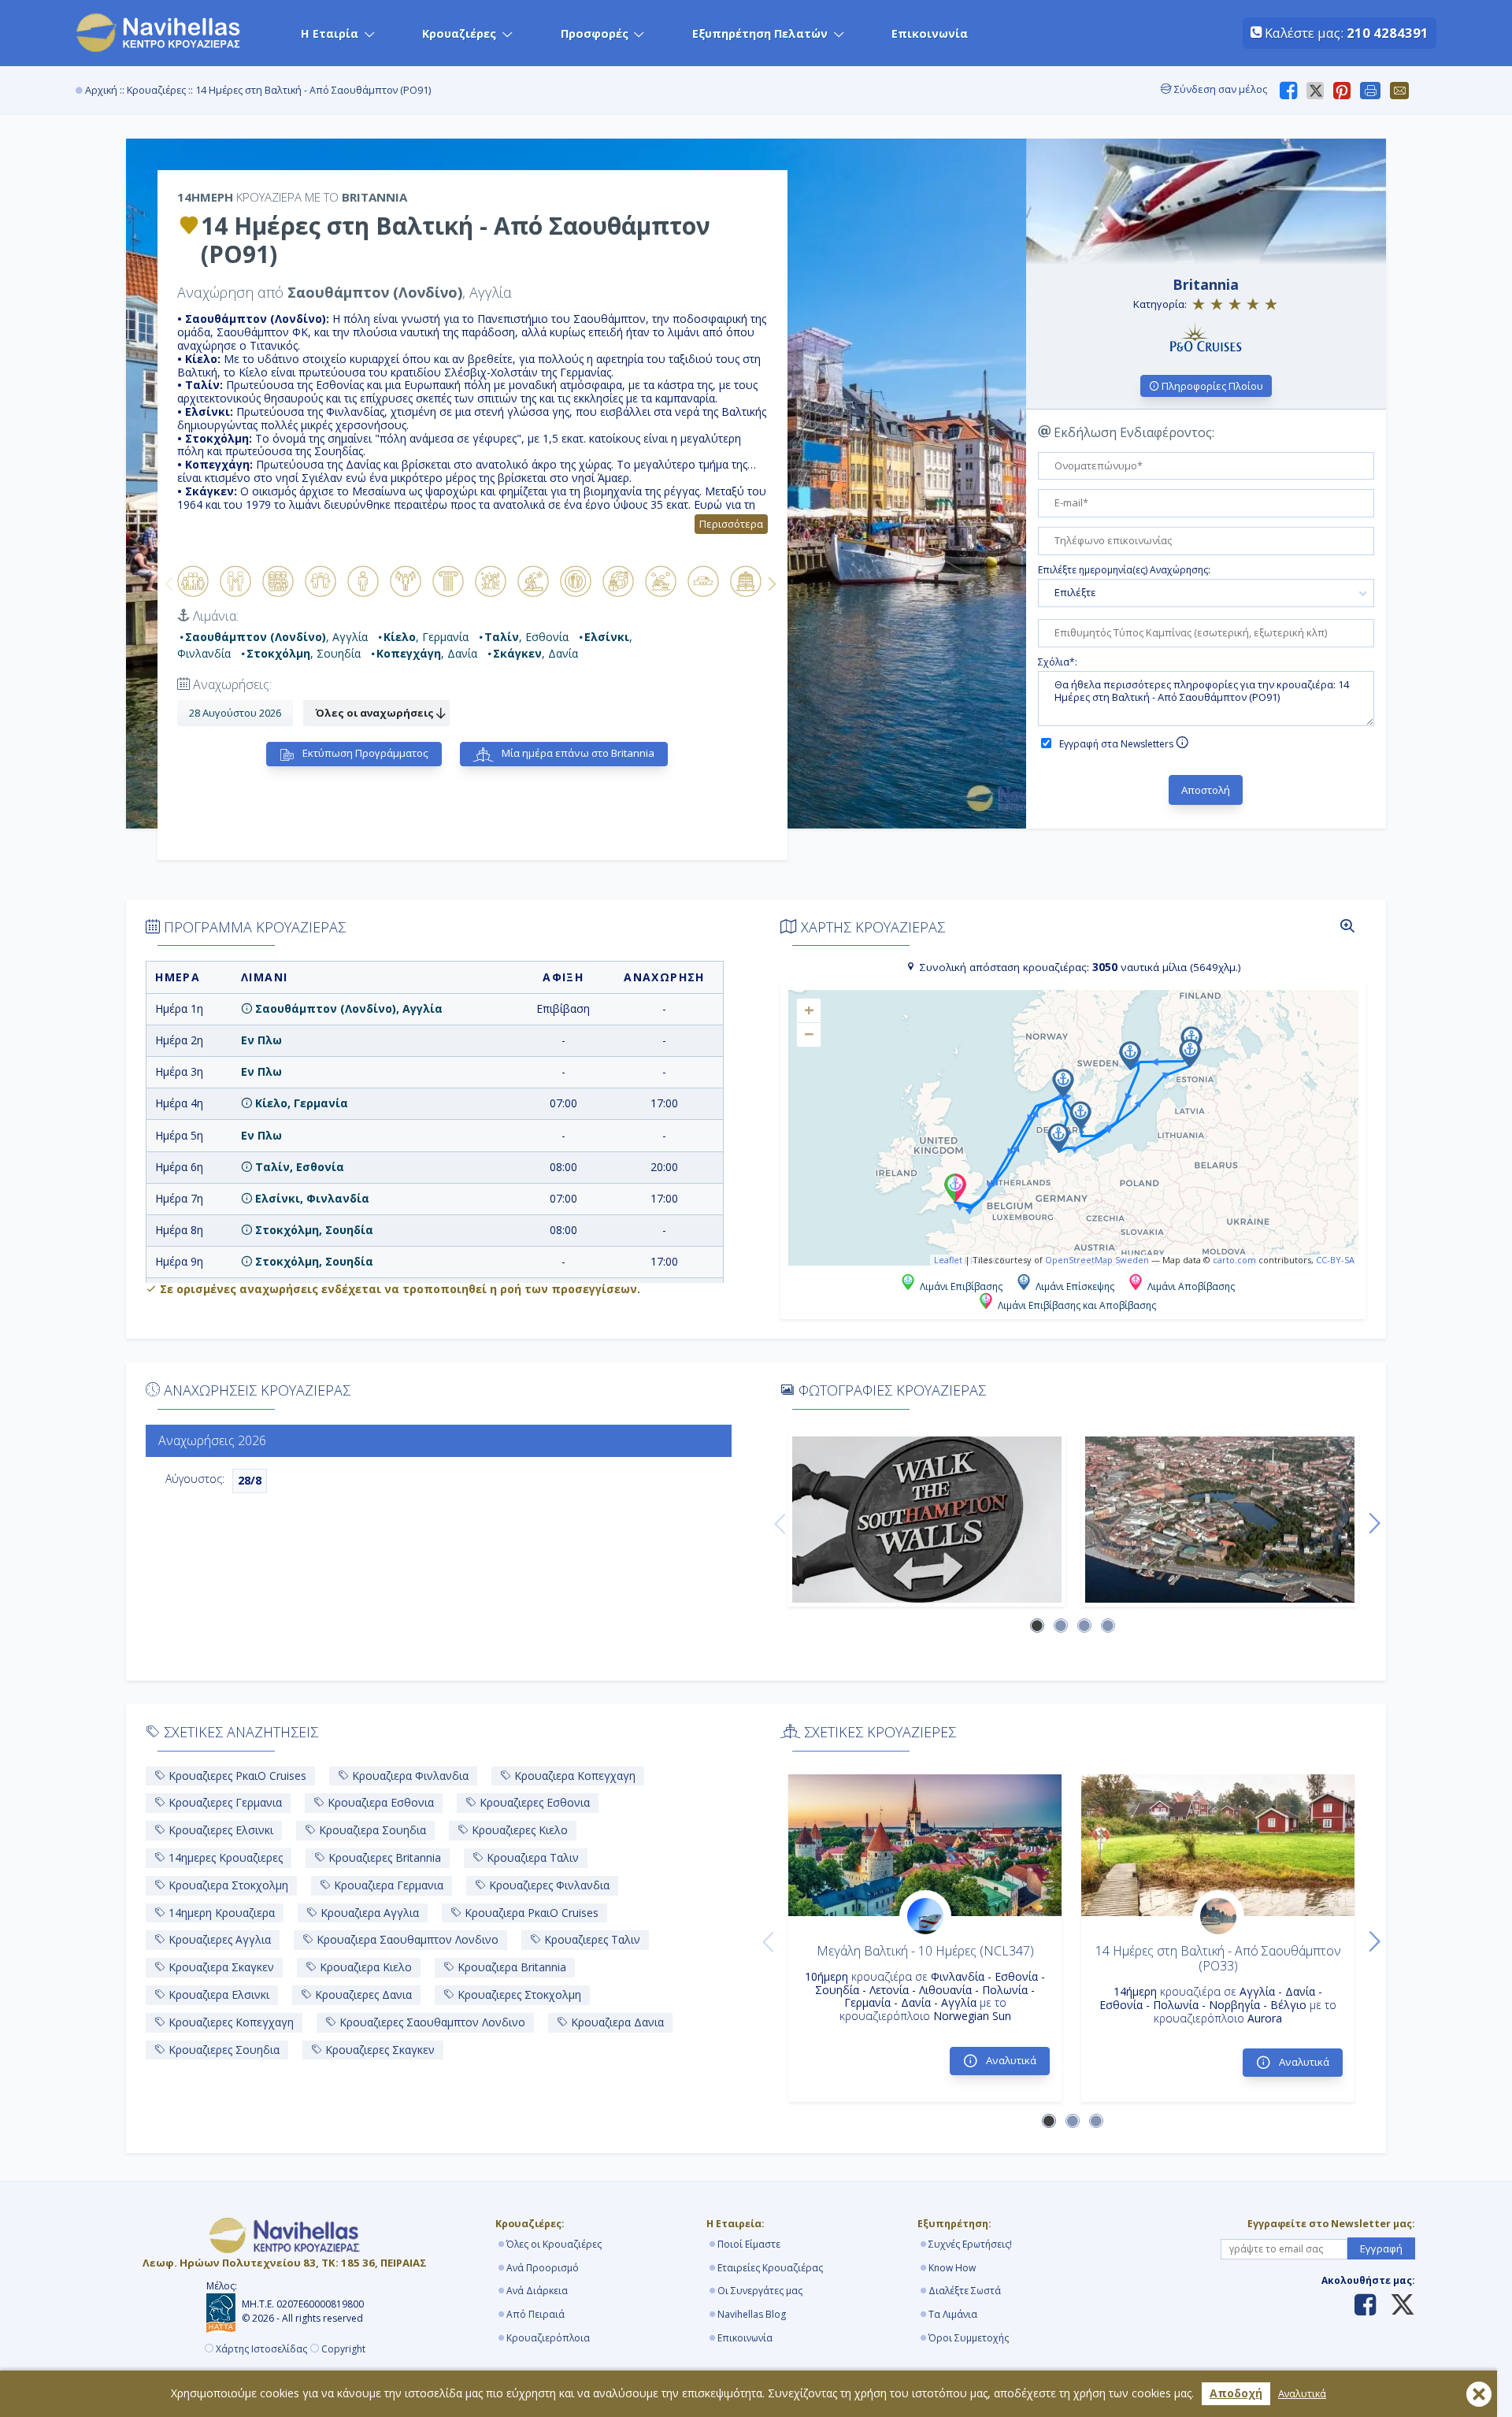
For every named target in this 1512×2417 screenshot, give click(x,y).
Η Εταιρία (330, 33)
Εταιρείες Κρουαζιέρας (770, 2268)
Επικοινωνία (930, 33)
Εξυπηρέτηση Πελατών (760, 33)
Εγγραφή (1381, 2248)
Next (772, 584)
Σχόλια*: (1058, 662)
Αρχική (101, 90)
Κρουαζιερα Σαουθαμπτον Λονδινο (406, 1939)
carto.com (1234, 1260)
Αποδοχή (1236, 2393)
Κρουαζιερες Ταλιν (591, 1939)
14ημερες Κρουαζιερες (224, 1857)
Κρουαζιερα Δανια (616, 2022)
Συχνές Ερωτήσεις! (970, 2244)
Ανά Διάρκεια (537, 2291)
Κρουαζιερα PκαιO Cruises (530, 1913)
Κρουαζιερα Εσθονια (379, 1802)
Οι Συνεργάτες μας (760, 2291)
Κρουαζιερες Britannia (383, 1857)
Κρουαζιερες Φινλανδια (548, 1885)
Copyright (343, 2349)
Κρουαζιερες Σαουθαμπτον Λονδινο (431, 2022)
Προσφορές (595, 33)
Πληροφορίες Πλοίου (1211, 386)
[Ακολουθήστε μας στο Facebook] (1365, 2306)
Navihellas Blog (752, 2314)
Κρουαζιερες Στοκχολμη (518, 1994)
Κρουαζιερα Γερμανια (387, 1885)
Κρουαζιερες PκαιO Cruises (236, 1776)
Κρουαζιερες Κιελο (518, 1830)
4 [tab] (1109, 1626)
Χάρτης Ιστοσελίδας (261, 2349)
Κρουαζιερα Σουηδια (371, 1830)
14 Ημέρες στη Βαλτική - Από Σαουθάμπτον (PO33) (1218, 1958)
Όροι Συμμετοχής (969, 2338)
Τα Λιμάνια (953, 2314)
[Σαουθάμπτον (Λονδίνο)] (927, 1520)
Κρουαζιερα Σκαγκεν (220, 1967)
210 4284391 (1388, 33)
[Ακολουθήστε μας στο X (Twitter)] (1397, 2306)
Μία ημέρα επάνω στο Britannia (577, 753)
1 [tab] (1038, 1626)
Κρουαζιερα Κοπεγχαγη (573, 1776)
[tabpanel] (927, 1520)
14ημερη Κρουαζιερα (220, 1913)
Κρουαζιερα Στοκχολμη (227, 1885)
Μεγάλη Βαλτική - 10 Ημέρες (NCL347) (925, 1951)
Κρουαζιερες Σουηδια (222, 2050)
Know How (952, 2268)
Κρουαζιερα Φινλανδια (409, 1776)
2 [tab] (1062, 1626)
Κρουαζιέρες (459, 33)
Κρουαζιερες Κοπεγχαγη (230, 2022)
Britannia (1206, 284)
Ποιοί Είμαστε (749, 2244)
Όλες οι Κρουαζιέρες (554, 2244)
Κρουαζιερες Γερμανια (224, 1802)
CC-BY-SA (1335, 1260)
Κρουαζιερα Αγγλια (368, 1913)
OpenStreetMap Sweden (1097, 1260)
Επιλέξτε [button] (1075, 592)
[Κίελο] (1220, 1520)
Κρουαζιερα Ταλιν (531, 1857)
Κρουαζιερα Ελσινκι (217, 1994)
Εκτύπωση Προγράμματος (364, 753)
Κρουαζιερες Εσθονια (533, 1802)
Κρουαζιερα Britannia (510, 1967)
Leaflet (948, 1260)
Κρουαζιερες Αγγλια (218, 1939)
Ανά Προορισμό (543, 2268)
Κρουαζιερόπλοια (548, 2338)
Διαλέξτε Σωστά (965, 2291)
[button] (955, 1187)
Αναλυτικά (1302, 2394)
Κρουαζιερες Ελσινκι (219, 1830)
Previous (169, 584)
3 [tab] (1085, 1626)
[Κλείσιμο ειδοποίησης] (1479, 2394)
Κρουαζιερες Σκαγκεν (378, 2050)
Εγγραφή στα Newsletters (1117, 743)
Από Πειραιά (535, 2314)
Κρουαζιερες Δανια (362, 1994)
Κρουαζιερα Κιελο (364, 1967)
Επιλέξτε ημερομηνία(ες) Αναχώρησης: (1124, 570)
